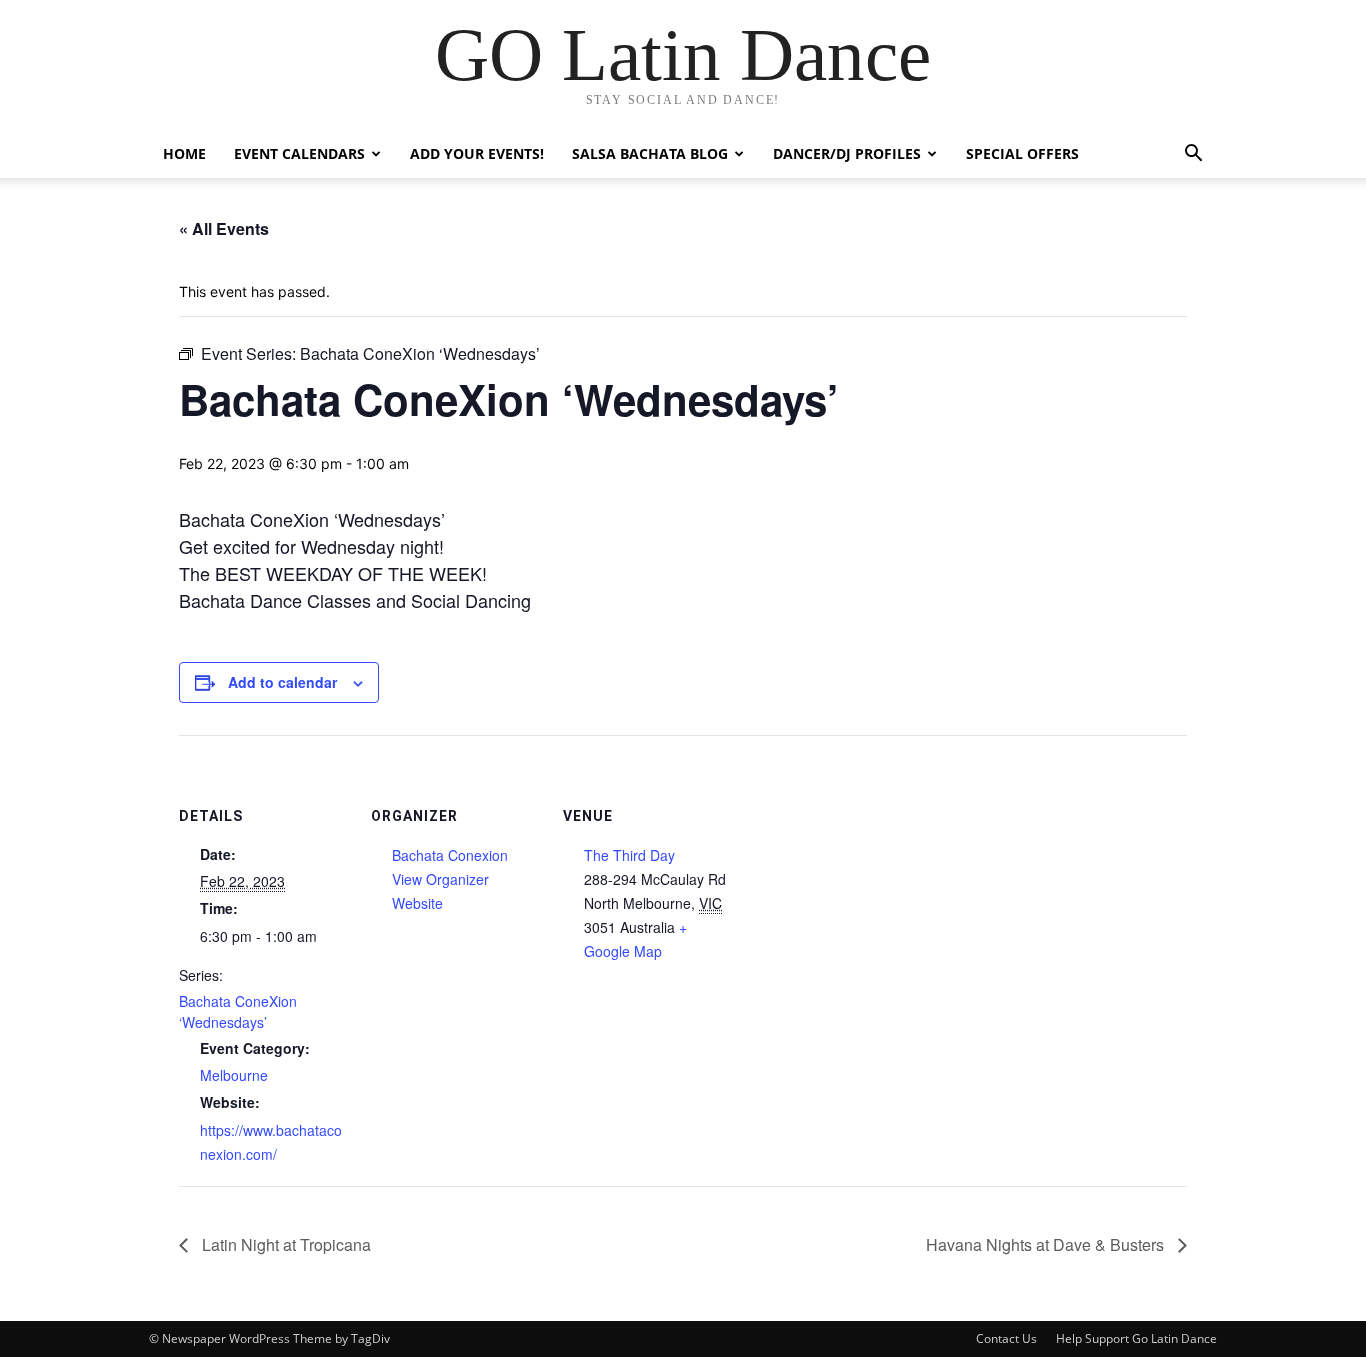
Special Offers (1022, 153)
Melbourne (234, 1075)
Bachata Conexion (450, 855)
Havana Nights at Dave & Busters (1047, 1244)
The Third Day (629, 855)
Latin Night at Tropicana (284, 1244)
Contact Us (1006, 1338)
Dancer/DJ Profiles (847, 153)
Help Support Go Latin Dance (1136, 1338)
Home (184, 153)
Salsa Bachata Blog (650, 153)
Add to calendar (282, 682)
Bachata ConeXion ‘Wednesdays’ (238, 1011)
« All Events (224, 228)
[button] (1193, 155)
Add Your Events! (477, 153)
